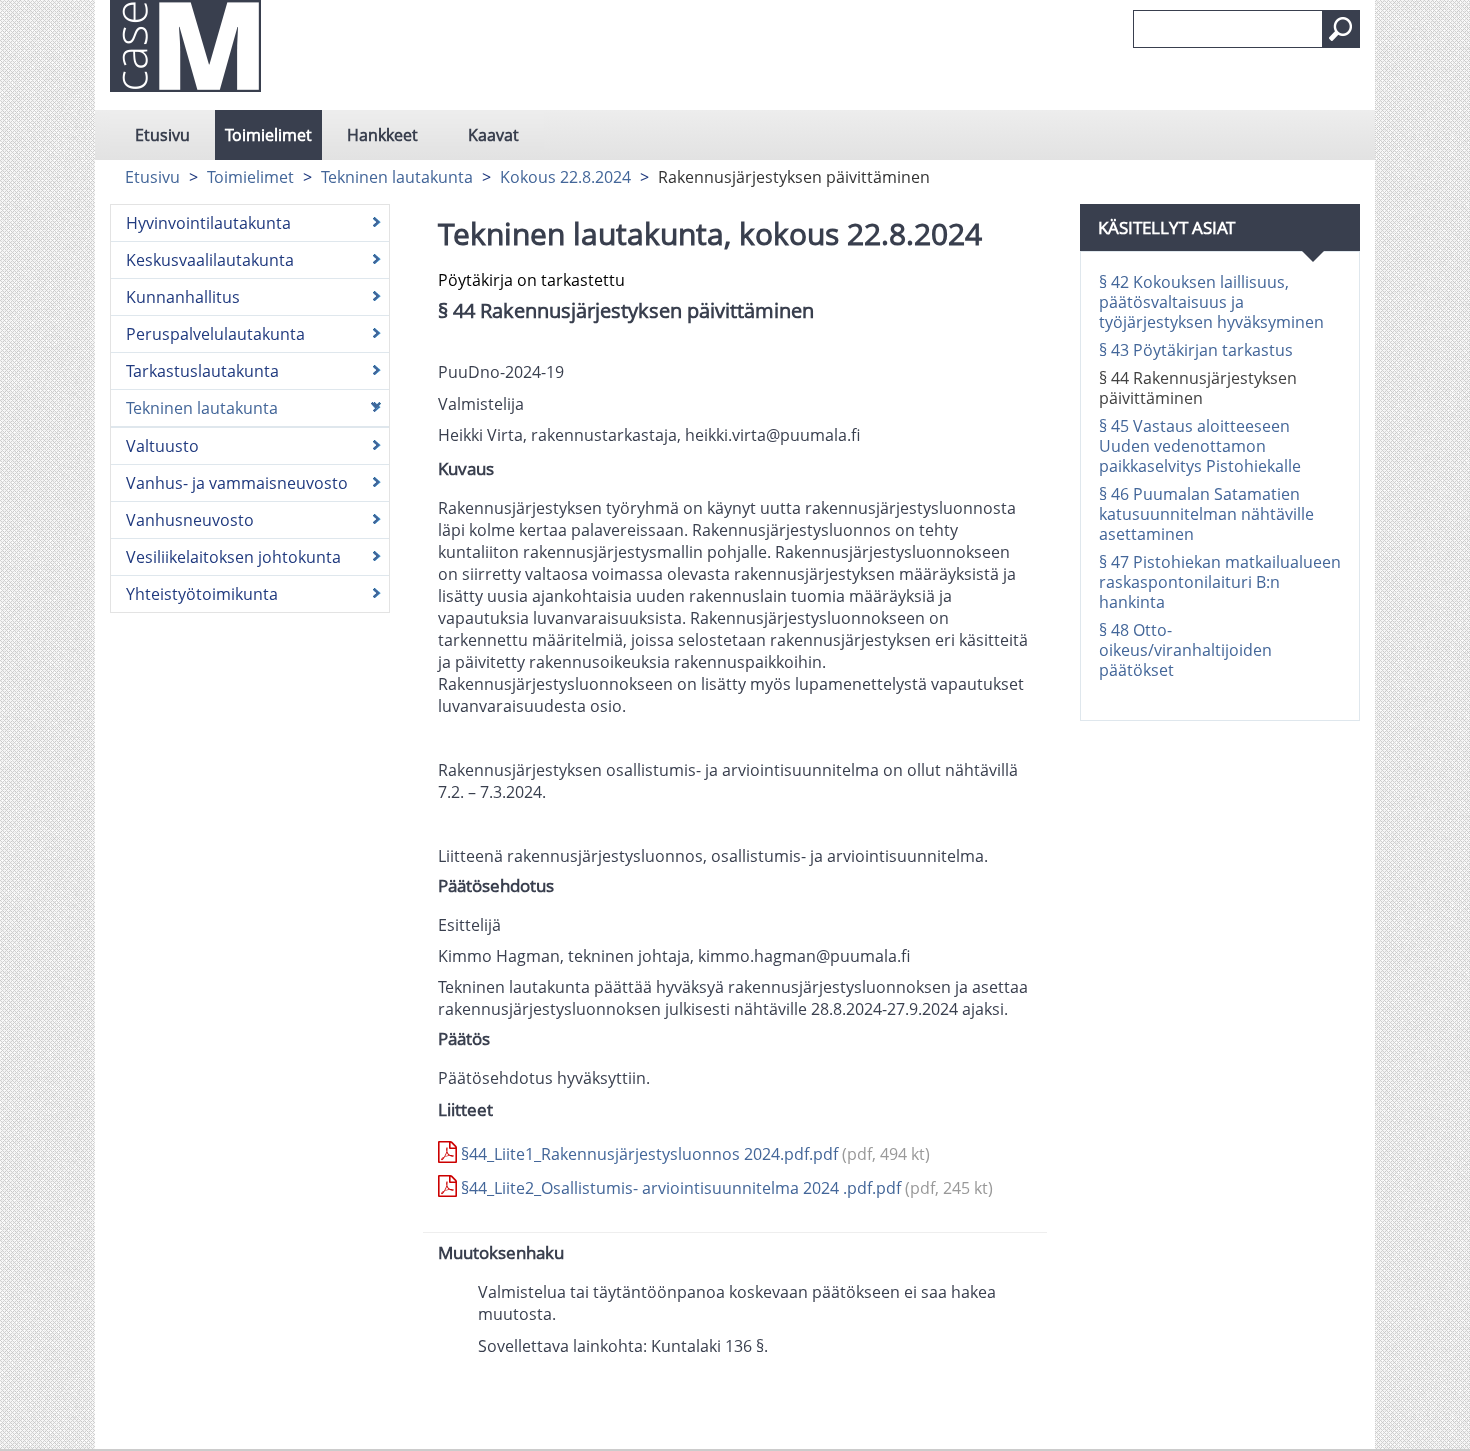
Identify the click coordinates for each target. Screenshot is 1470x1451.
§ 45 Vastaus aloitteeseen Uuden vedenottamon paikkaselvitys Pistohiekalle (1200, 446)
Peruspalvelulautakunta (215, 334)
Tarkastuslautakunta (202, 371)
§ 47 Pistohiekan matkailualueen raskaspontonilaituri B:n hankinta (1220, 582)
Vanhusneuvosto (190, 520)
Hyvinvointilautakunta (208, 223)
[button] (1341, 29)
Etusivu (162, 135)
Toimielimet (268, 135)
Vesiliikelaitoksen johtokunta (233, 557)
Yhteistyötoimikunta (202, 594)
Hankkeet (382, 135)
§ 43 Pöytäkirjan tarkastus (1196, 350)
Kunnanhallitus (183, 297)
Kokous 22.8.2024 (565, 177)
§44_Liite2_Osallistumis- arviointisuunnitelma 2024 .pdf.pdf (725, 1188)
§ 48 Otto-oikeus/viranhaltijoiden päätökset (1185, 650)
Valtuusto (162, 446)
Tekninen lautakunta (397, 177)
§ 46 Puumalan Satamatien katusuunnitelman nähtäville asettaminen (1206, 514)
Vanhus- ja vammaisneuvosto (237, 483)
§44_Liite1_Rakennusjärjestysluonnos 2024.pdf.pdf (693, 1154)
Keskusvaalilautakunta (210, 260)
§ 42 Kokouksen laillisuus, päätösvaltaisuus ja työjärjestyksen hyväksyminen (1211, 302)
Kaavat (493, 135)
